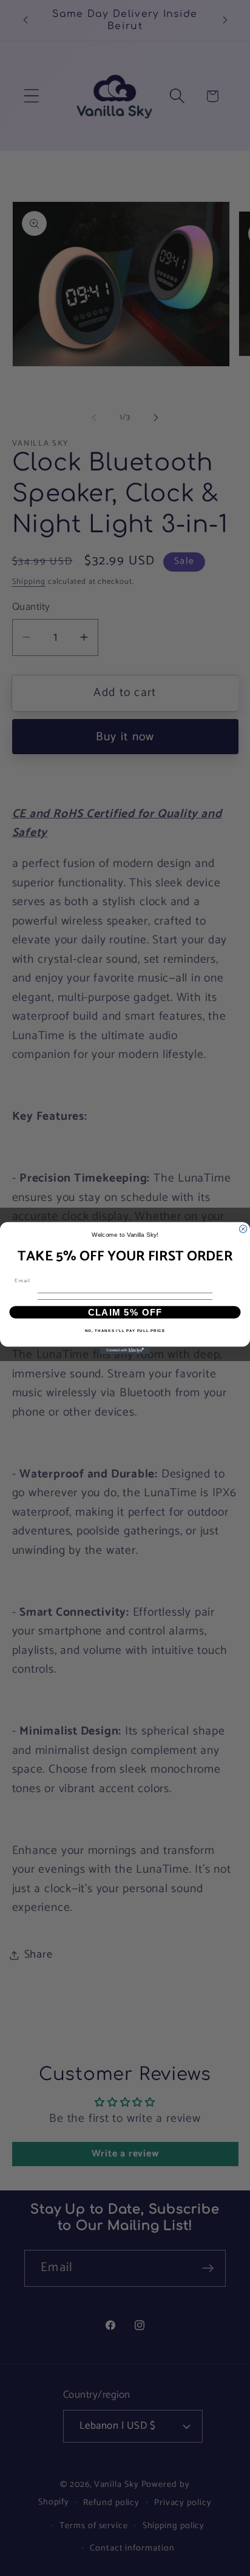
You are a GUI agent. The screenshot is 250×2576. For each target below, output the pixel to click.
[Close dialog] (243, 1229)
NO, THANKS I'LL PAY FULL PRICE (125, 1331)
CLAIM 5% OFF (125, 1312)
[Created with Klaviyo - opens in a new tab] (125, 1350)
